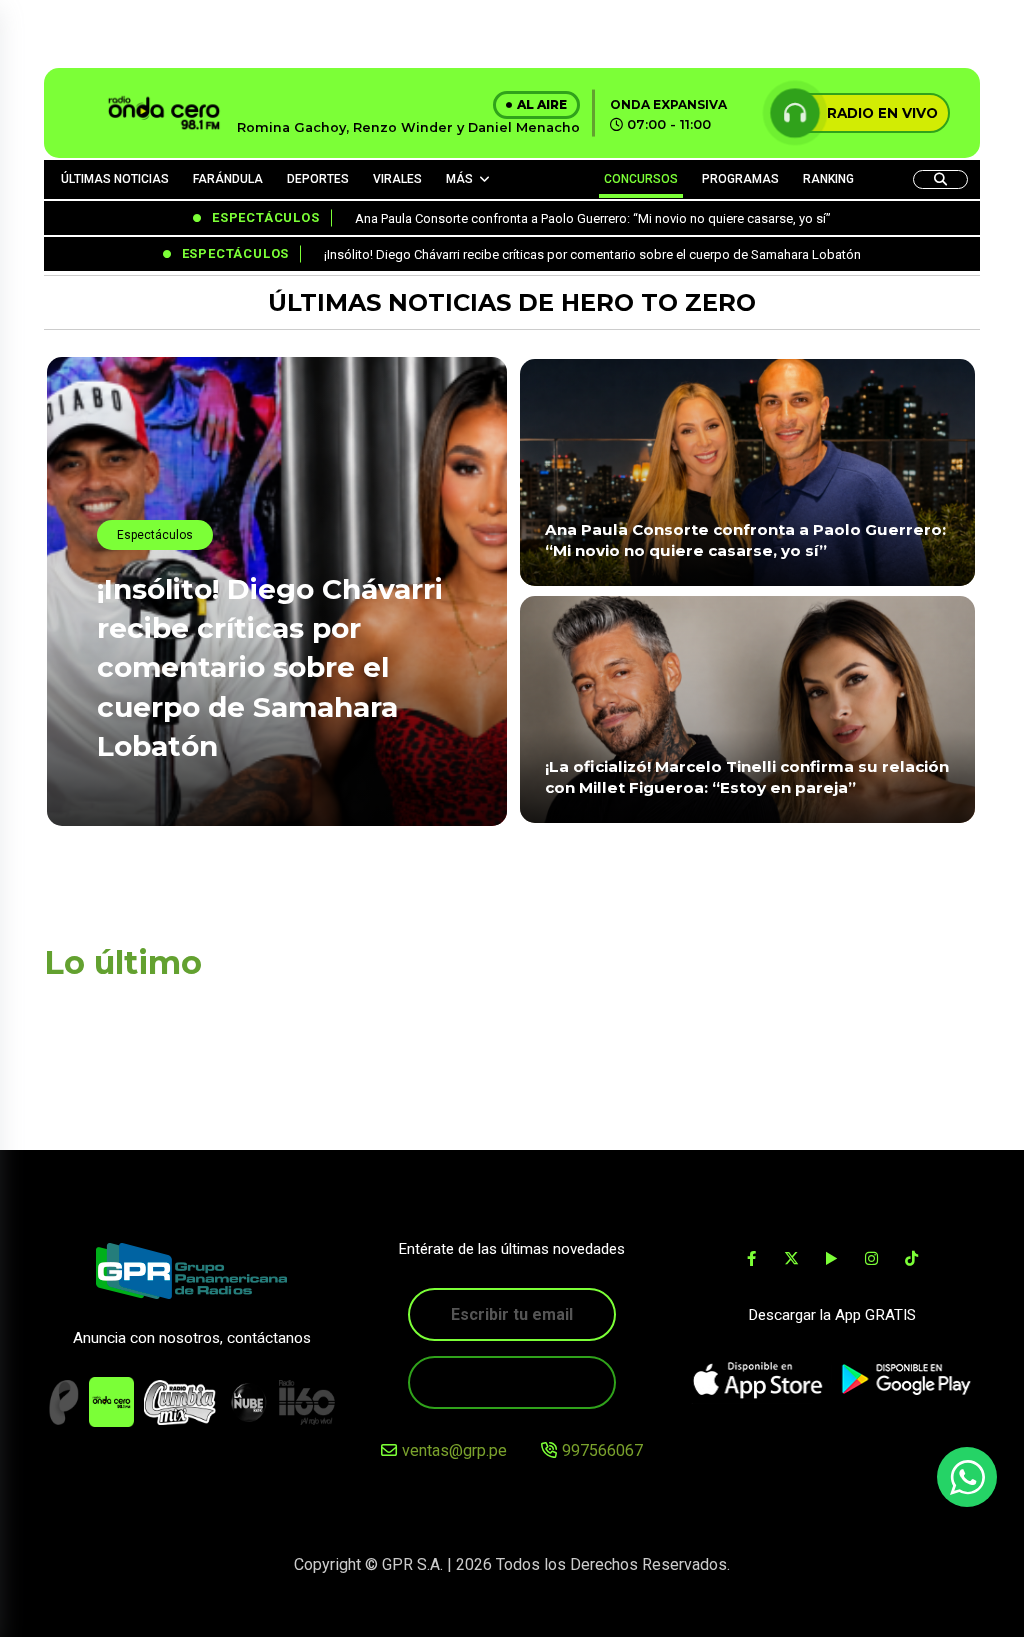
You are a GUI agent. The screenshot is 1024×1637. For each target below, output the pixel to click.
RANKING (828, 179)
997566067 (602, 1450)
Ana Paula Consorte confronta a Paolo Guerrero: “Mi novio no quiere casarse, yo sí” (745, 540)
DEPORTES (318, 179)
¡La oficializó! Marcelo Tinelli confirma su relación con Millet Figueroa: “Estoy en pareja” (747, 777)
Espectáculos (155, 535)
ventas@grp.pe (454, 1450)
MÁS (459, 179)
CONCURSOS (641, 179)
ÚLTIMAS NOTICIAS (115, 179)
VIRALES (397, 179)
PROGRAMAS (740, 179)
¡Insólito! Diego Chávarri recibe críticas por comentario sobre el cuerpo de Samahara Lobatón (270, 667)
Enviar (512, 1382)
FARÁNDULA (228, 179)
